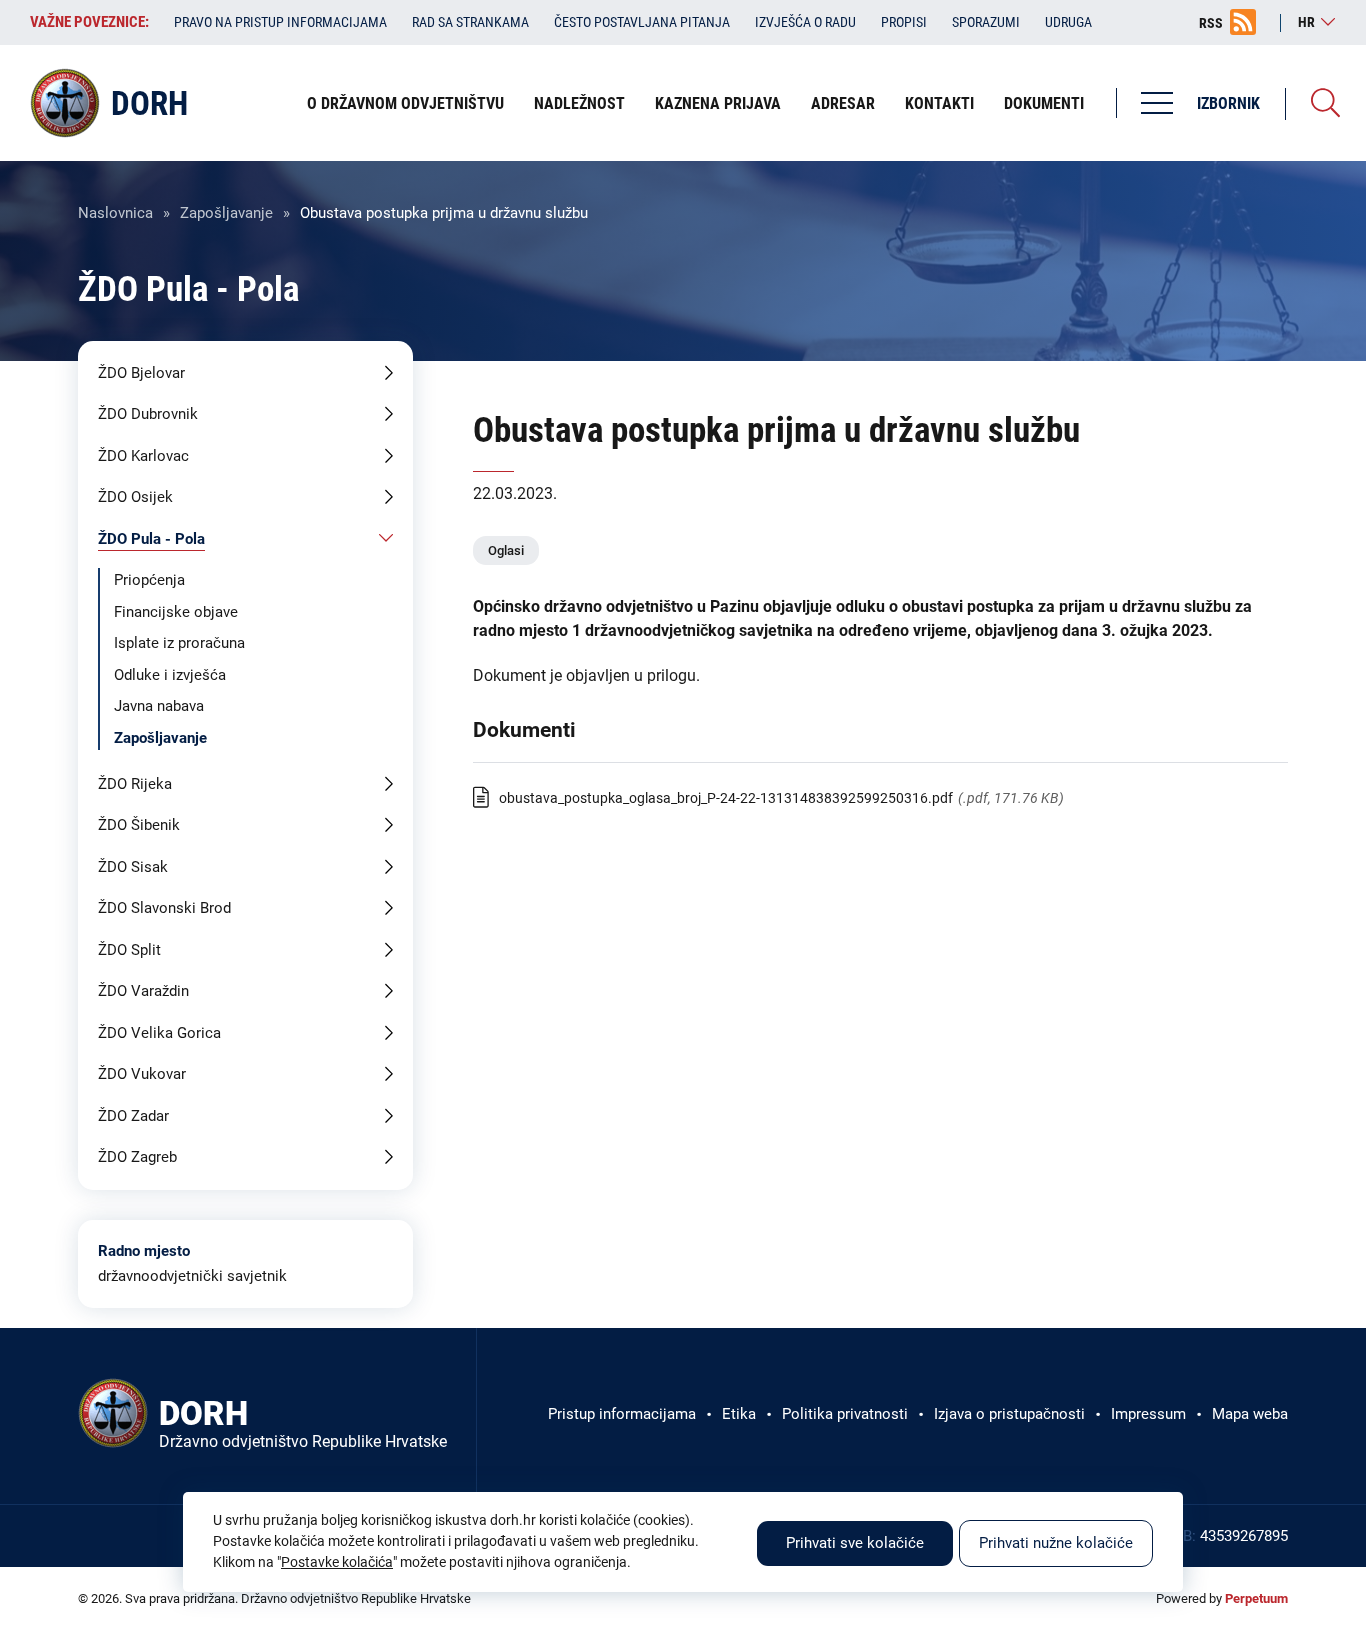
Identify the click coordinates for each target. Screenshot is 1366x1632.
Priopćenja (149, 580)
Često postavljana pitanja (642, 22)
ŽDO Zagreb (137, 1157)
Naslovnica (115, 213)
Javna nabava (159, 706)
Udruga (1068, 22)
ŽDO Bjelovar (141, 373)
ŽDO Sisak (133, 867)
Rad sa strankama (470, 22)
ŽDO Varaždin (143, 991)
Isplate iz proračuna (179, 643)
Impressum (1148, 1414)
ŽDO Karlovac (143, 456)
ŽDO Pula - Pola (151, 539)
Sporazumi (986, 22)
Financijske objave (176, 612)
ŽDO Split (129, 950)
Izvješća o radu (805, 22)
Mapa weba (1250, 1414)
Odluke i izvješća (170, 675)
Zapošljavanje (226, 213)
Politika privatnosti (845, 1414)
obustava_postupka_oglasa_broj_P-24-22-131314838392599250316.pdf (726, 798)
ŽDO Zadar (133, 1116)
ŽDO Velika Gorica (159, 1033)
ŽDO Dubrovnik (148, 414)
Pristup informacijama (622, 1414)
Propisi (904, 22)
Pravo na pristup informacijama (280, 22)
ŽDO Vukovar (142, 1074)
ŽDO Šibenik (139, 825)
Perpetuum (1256, 1598)
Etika (739, 1414)
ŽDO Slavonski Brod (164, 908)
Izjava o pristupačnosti (1009, 1414)
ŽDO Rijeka (135, 784)
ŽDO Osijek (135, 497)
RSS (1211, 23)
